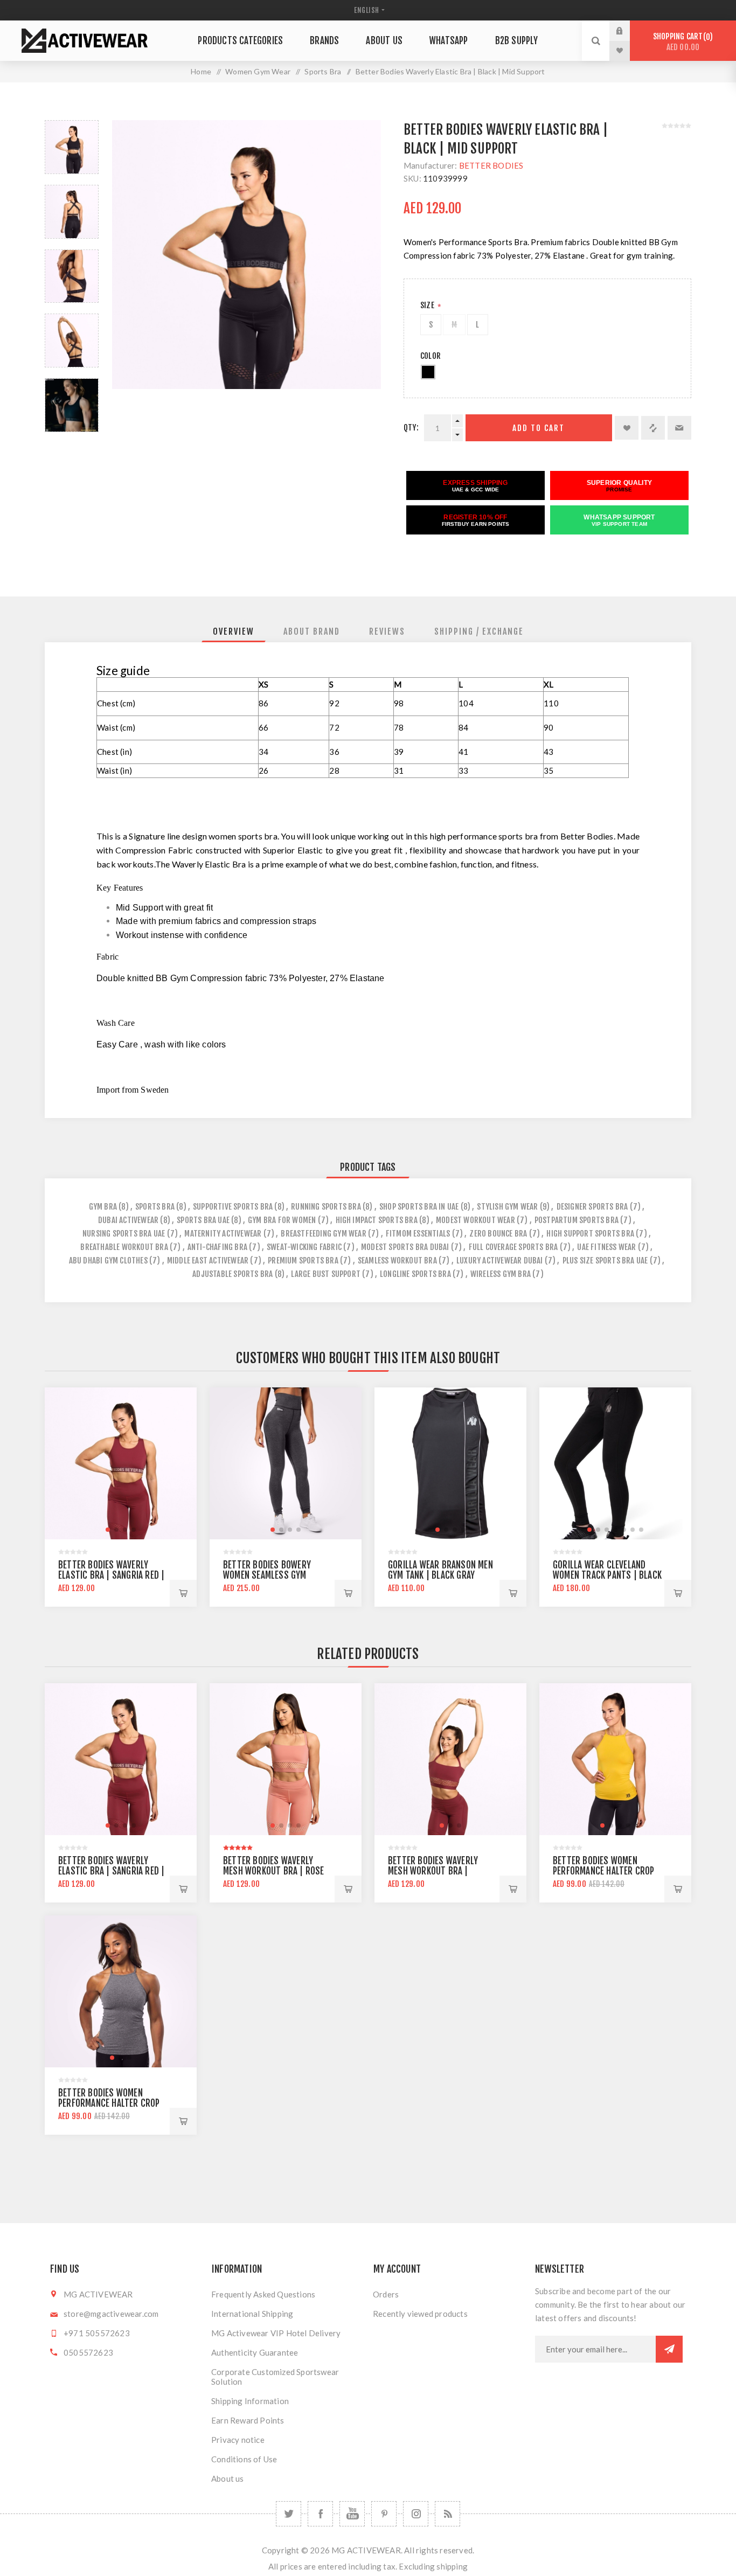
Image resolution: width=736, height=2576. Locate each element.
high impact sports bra (377, 1220)
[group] (121, 1463)
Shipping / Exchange (479, 631)
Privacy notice (238, 2440)
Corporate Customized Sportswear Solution (275, 2377)
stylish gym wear (507, 1207)
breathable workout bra (124, 1247)
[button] (108, 1530)
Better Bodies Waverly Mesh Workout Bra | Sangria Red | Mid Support (440, 1871)
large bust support (326, 1274)
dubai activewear (128, 1220)
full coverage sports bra (513, 1247)
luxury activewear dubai (500, 1261)
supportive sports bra (233, 1207)
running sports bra (326, 1207)
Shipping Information (250, 2401)
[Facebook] (320, 2514)
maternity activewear (223, 1234)
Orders (386, 2294)
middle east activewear (208, 1261)
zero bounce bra (498, 1234)
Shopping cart (681, 42)
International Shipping (252, 2314)
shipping (452, 2566)
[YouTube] (352, 2514)
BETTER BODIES (491, 165)
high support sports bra (590, 1234)
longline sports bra (415, 1274)
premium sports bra (303, 1261)
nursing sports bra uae (124, 1234)
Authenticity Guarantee (255, 2352)
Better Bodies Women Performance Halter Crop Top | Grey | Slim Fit (109, 2103)
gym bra (103, 1207)
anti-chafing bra (217, 1247)
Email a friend (679, 428)
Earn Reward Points (248, 2420)
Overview (234, 631)
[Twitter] (289, 2514)
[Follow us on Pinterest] (384, 2514)
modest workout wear (475, 1220)
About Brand (312, 631)
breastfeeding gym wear (323, 1234)
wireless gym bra (501, 1274)
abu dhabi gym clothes (108, 1261)
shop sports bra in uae (419, 1207)
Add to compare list (653, 428)
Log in (628, 31)
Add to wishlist (627, 428)
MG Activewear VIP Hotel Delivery (276, 2333)
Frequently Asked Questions (263, 2294)
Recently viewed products (420, 2314)
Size (428, 305)
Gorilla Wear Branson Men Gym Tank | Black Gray (440, 1570)
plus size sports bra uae (605, 1261)
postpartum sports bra (577, 1220)
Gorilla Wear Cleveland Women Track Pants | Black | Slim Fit (607, 1575)
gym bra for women (282, 1220)
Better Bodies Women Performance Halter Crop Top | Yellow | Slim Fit (604, 1871)
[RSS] (447, 2514)
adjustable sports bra (232, 1274)
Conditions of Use (244, 2459)
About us (228, 2478)
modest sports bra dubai (405, 1247)
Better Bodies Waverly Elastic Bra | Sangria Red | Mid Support (111, 1575)
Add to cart (539, 428)
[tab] (234, 631)
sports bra (155, 1207)
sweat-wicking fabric (304, 1247)
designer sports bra (592, 1207)
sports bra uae (203, 1220)
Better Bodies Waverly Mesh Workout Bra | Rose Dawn (274, 1871)
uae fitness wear (606, 1247)
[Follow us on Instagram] (416, 2514)
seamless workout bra (397, 1261)
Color (431, 356)
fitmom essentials (418, 1234)
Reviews (387, 631)
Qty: (411, 428)
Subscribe (669, 2349)
